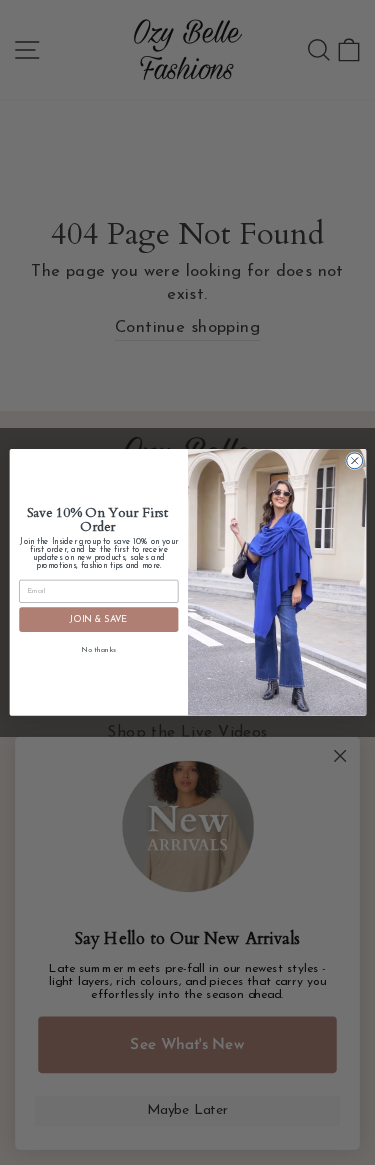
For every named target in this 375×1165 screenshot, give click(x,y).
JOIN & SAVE (98, 619)
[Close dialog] (354, 461)
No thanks (98, 650)
